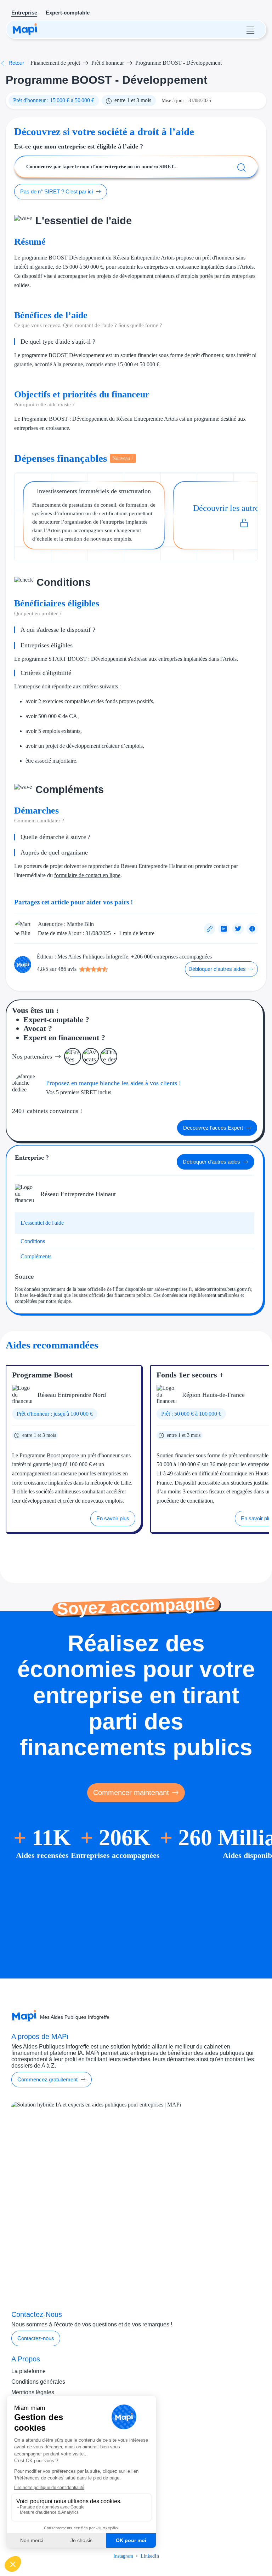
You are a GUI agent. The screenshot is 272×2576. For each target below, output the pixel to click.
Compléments (36, 1256)
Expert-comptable (68, 13)
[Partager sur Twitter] (238, 929)
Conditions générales (38, 2382)
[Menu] (250, 29)
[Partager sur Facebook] (252, 929)
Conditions (33, 1241)
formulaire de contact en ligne (87, 875)
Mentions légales (33, 2392)
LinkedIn (150, 2556)
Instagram (123, 2556)
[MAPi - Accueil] (25, 29)
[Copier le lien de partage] (210, 929)
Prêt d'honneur (108, 63)
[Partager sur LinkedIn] (224, 929)
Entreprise (24, 13)
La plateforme (29, 2371)
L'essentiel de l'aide (42, 1223)
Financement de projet (55, 63)
